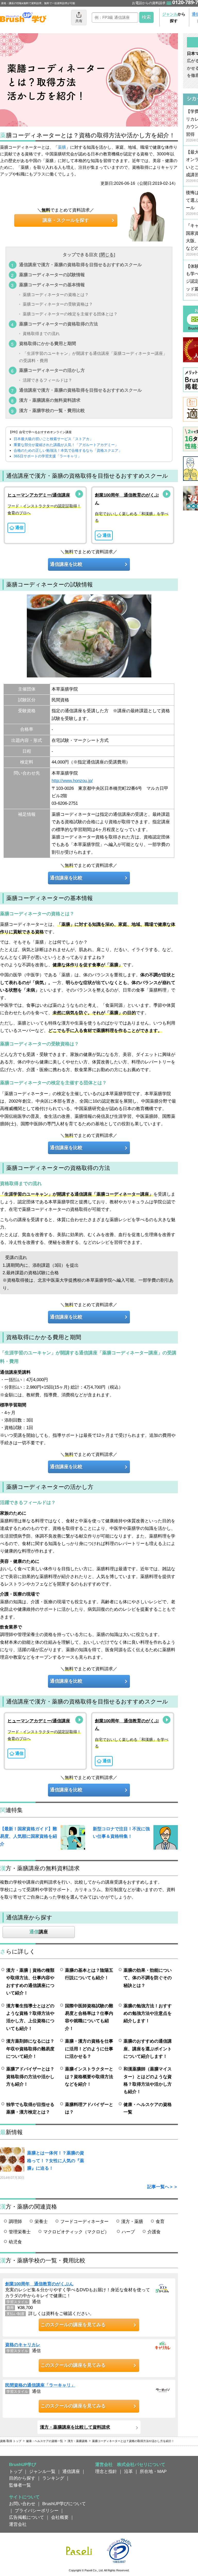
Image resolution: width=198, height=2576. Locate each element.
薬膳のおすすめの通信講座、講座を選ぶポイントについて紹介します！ (148, 2049)
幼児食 (15, 2242)
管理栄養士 (20, 2232)
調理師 (15, 2221)
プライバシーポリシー (37, 2511)
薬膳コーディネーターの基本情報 (52, 285)
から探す (174, 17)
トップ (16, 2471)
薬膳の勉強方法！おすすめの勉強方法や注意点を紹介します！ (148, 2013)
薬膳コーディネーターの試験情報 (52, 275)
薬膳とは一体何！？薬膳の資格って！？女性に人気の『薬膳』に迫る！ (56, 2160)
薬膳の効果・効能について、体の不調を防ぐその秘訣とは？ (148, 1978)
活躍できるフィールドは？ (47, 380)
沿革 (128, 2471)
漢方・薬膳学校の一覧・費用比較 (52, 410)
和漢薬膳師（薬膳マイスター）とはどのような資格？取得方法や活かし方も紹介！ (148, 2080)
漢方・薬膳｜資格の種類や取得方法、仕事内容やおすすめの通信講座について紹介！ (30, 1982)
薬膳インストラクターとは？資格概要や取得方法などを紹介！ (89, 2076)
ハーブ (128, 2232)
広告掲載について (27, 2517)
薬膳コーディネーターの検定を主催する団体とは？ (70, 314)
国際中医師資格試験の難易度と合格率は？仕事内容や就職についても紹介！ (89, 2017)
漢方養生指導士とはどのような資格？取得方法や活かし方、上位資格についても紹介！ (30, 2017)
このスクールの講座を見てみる (73, 2325)
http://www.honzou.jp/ (72, 781)
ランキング (53, 2478)
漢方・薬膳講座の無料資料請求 (50, 400)
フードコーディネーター (84, 2221)
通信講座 (71, 2471)
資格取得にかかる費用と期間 (48, 343)
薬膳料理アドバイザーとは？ (89, 2108)
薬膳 (62, 147)
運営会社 (18, 2524)
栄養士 (41, 2221)
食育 (160, 2221)
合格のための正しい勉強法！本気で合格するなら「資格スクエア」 (68, 450)
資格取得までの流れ (41, 334)
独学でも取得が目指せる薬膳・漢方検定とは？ (30, 2108)
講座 (39, 1932)
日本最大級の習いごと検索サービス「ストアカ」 (53, 439)
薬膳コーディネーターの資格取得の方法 (59, 324)
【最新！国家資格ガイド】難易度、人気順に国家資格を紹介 (28, 1836)
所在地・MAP (153, 2471)
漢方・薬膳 (132, 2221)
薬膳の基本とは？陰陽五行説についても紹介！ (89, 1974)
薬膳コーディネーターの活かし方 (52, 370)
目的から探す (22, 2478)
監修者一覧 (20, 2485)
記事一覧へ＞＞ (163, 2187)
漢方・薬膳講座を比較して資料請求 (75, 2427)
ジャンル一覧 (42, 2471)
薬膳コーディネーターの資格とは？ (56, 295)
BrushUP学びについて (64, 2504)
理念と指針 (106, 2471)
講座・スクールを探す (66, 220)
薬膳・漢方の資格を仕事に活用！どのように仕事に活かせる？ (89, 2049)
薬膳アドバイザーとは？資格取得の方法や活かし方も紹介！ (30, 2076)
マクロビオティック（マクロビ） (76, 2232)
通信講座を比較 (66, 564)
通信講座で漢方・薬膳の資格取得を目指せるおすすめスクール (80, 265)
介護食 (154, 2232)
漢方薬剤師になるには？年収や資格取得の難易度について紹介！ (30, 2049)
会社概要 (60, 2517)
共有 (79, 21)
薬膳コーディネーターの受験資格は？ (58, 304)
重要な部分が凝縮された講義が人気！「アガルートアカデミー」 (66, 445)
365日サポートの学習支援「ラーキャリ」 (47, 456)
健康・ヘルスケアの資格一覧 (148, 2108)
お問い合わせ (22, 2504)
